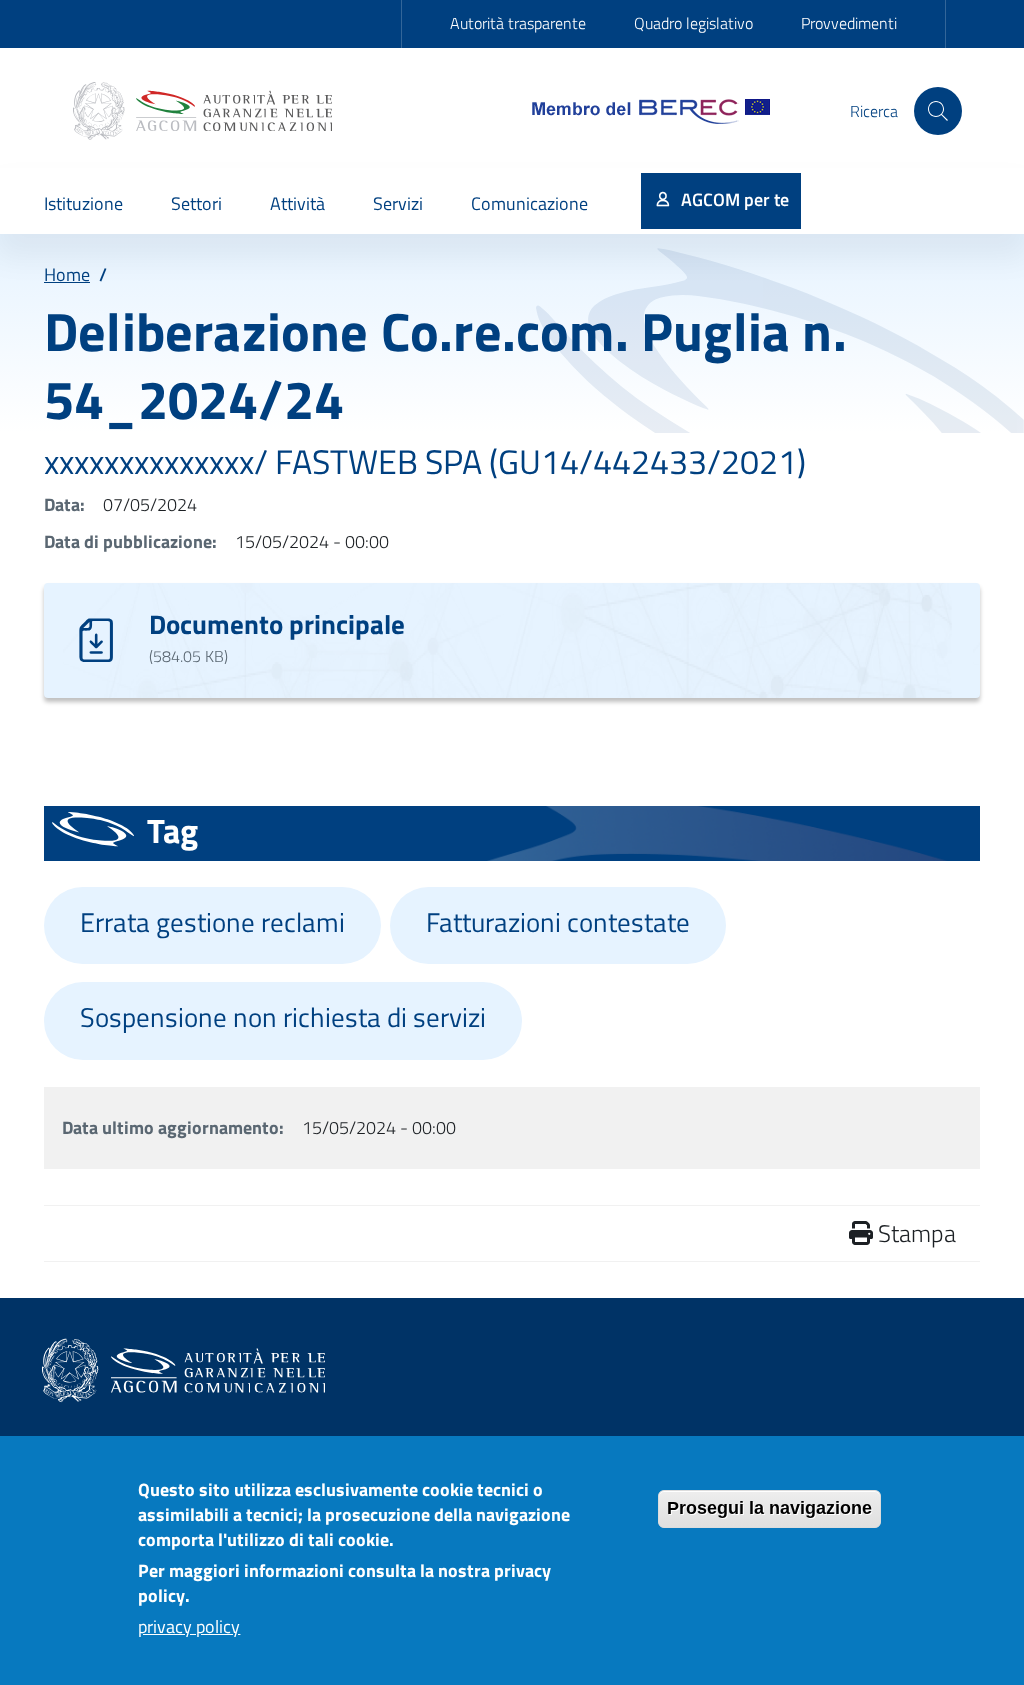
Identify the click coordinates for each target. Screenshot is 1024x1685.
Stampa (914, 1233)
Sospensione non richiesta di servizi (283, 1017)
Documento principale (277, 623)
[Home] (205, 111)
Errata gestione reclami (212, 922)
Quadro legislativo (693, 23)
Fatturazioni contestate (558, 922)
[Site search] (938, 111)
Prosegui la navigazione (769, 1508)
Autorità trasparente (518, 23)
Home (67, 274)
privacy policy (189, 1626)
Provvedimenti (849, 23)
